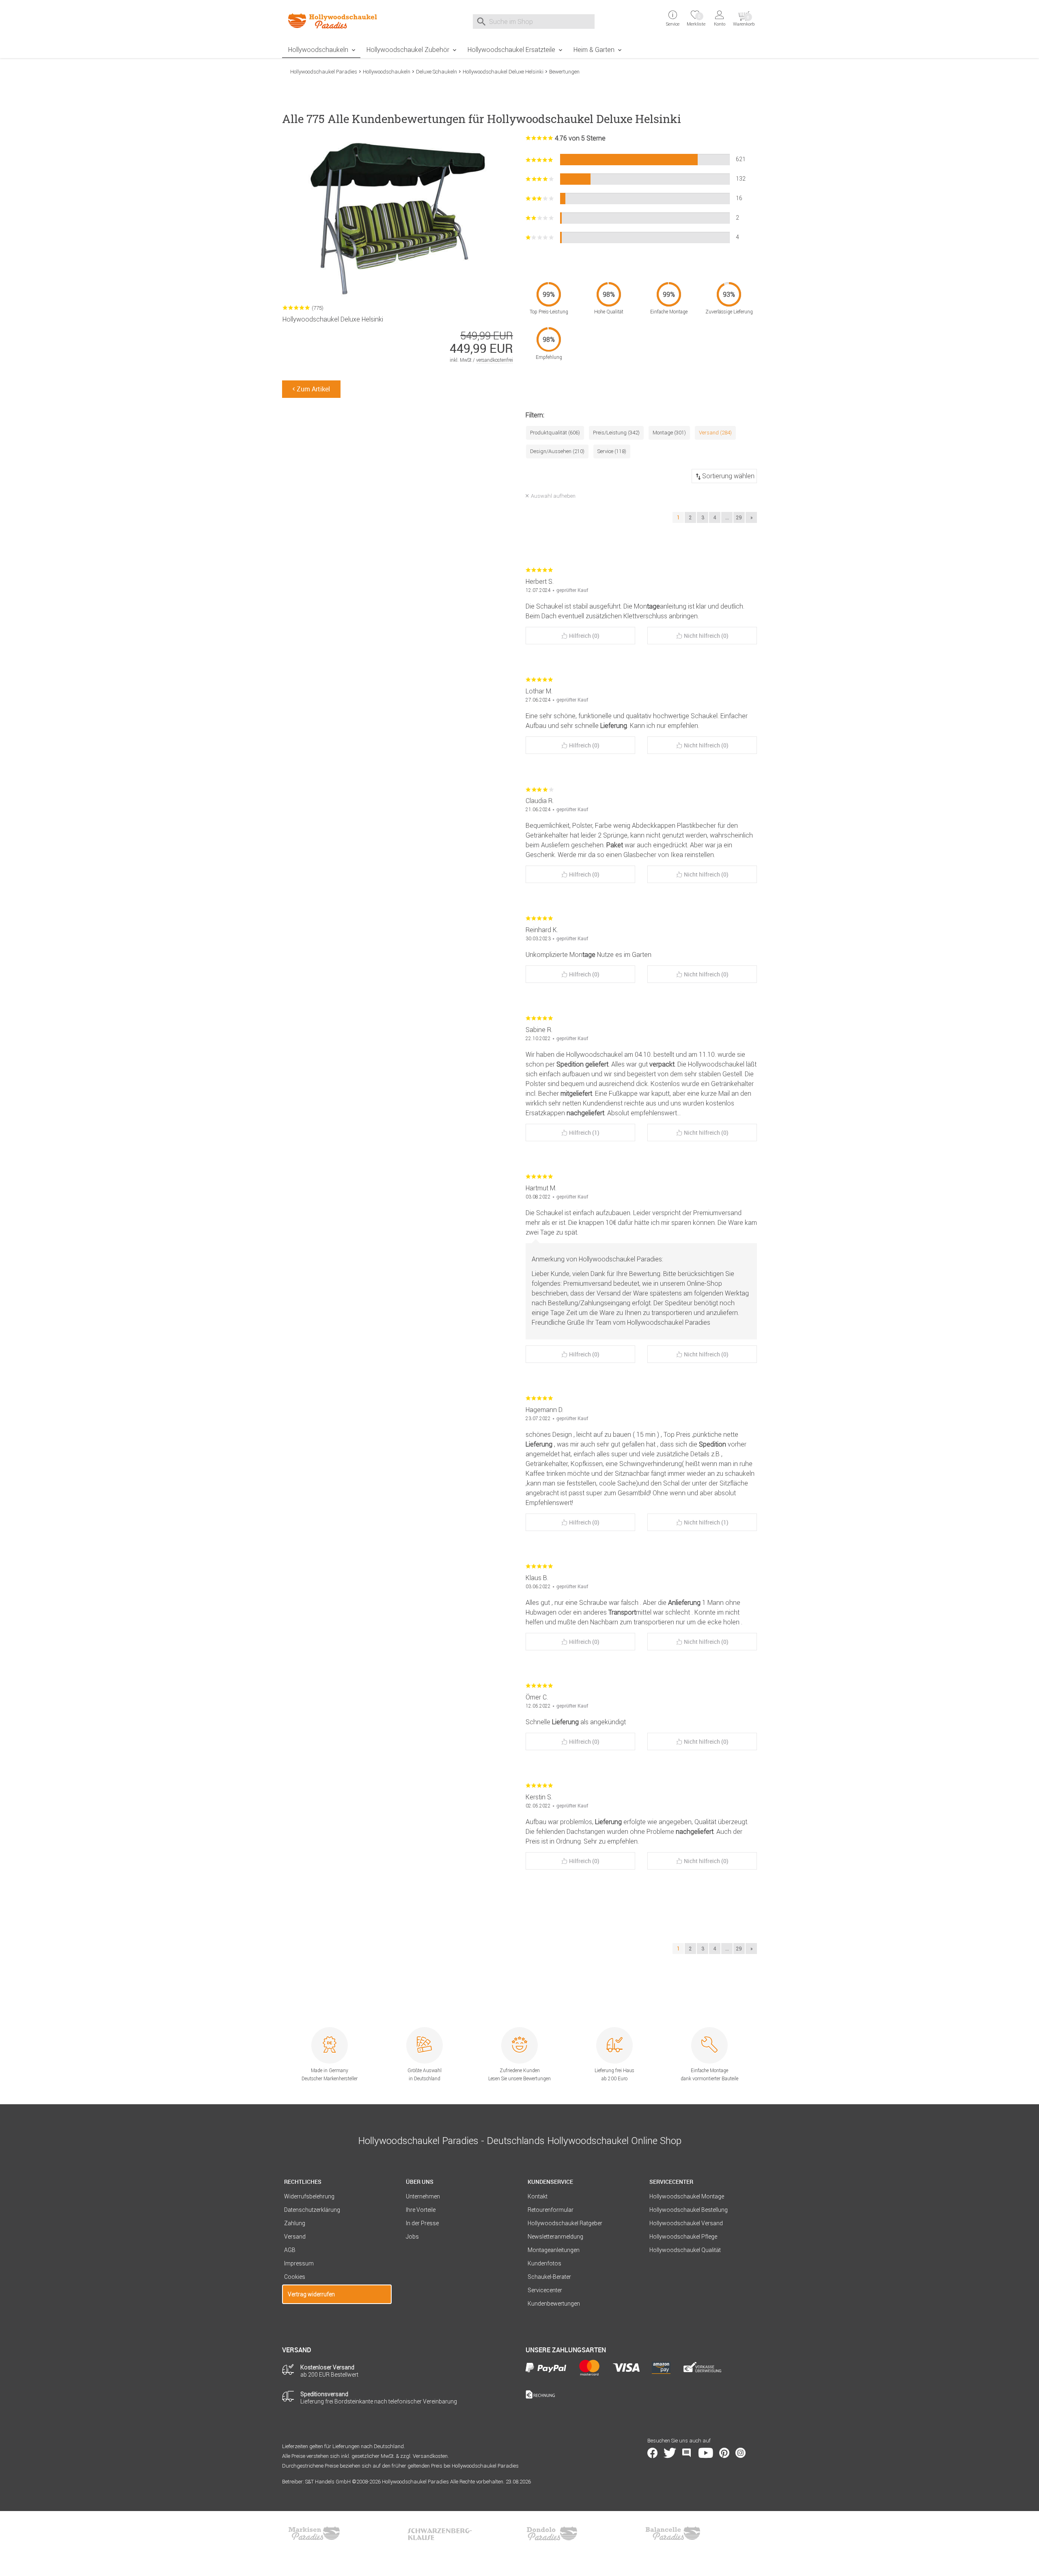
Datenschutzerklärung (312, 2210)
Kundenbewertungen (554, 2304)
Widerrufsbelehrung (309, 2196)
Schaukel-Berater (549, 2277)
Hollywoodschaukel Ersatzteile (511, 50)
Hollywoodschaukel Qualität (685, 2250)
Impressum (299, 2263)
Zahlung (295, 2223)
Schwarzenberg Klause (440, 2533)
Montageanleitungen (554, 2250)
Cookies (295, 2277)
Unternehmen (423, 2196)
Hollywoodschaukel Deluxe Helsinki (503, 72)
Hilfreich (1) (584, 1133)
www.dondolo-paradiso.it (552, 2533)
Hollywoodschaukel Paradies (324, 72)
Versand (295, 2237)
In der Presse (422, 2223)
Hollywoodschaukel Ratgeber (565, 2223)
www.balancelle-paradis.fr (673, 2533)
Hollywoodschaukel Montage (687, 2196)
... (727, 517)
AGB (290, 2250)
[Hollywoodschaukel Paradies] (337, 21)
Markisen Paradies (315, 2533)
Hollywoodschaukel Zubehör (408, 50)
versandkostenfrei (495, 360)
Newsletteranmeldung (555, 2237)
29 (739, 517)
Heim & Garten (594, 50)
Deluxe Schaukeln (437, 72)
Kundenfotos (544, 2263)
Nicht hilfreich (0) (706, 636)
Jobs (412, 2237)
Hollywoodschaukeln (318, 50)
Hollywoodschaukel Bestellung (689, 2210)
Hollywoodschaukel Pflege (683, 2237)
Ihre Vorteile (421, 2210)
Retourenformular (551, 2210)
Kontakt (538, 2196)
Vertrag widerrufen (311, 2294)
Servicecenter (545, 2290)
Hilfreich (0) (584, 636)
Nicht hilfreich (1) (706, 1522)
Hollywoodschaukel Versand (686, 2223)
